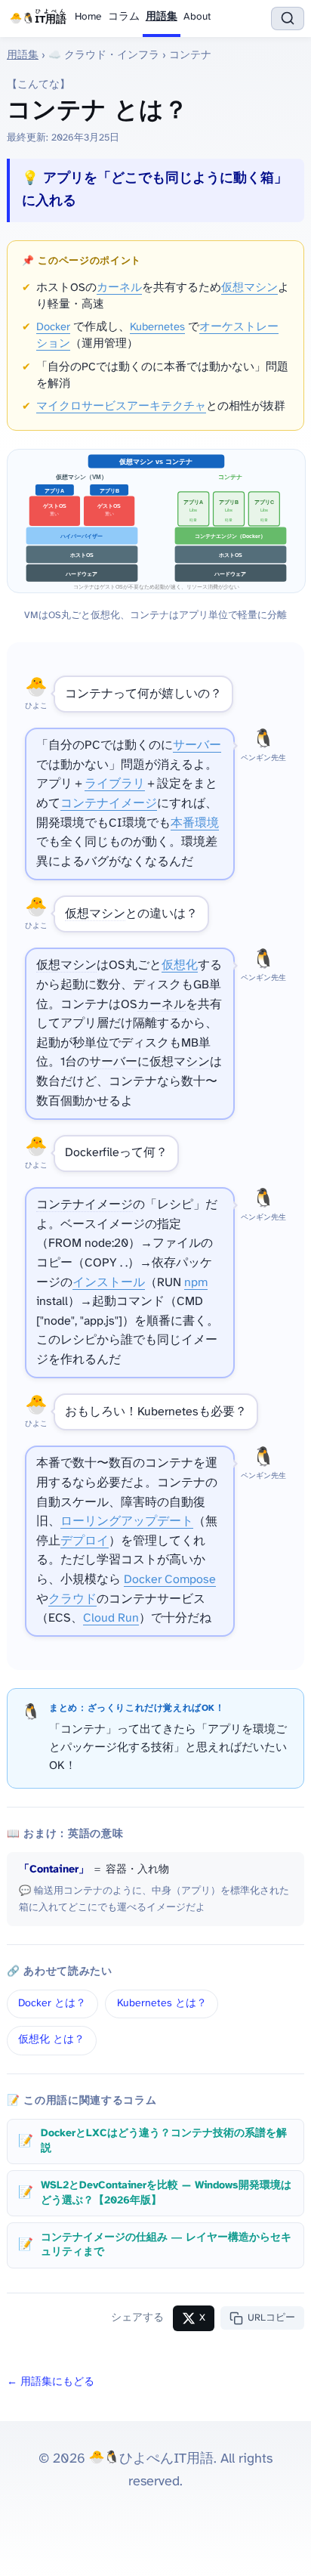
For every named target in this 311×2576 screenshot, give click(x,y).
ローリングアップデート (127, 1521)
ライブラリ (115, 784)
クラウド (72, 1599)
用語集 (162, 17)
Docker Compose (170, 1580)
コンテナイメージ (109, 804)
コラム (124, 17)
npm (196, 1283)
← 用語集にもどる (51, 2382)
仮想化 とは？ (51, 2040)
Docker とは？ (52, 2004)
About (197, 17)
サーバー (197, 745)
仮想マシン (249, 288)
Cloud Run (111, 1618)
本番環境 (195, 823)
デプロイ (85, 1541)
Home (88, 17)
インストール (109, 1283)
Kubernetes (157, 327)
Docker (53, 327)
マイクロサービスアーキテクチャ (121, 407)
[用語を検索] (288, 19)
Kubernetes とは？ (162, 2004)
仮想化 (180, 965)
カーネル (119, 288)
